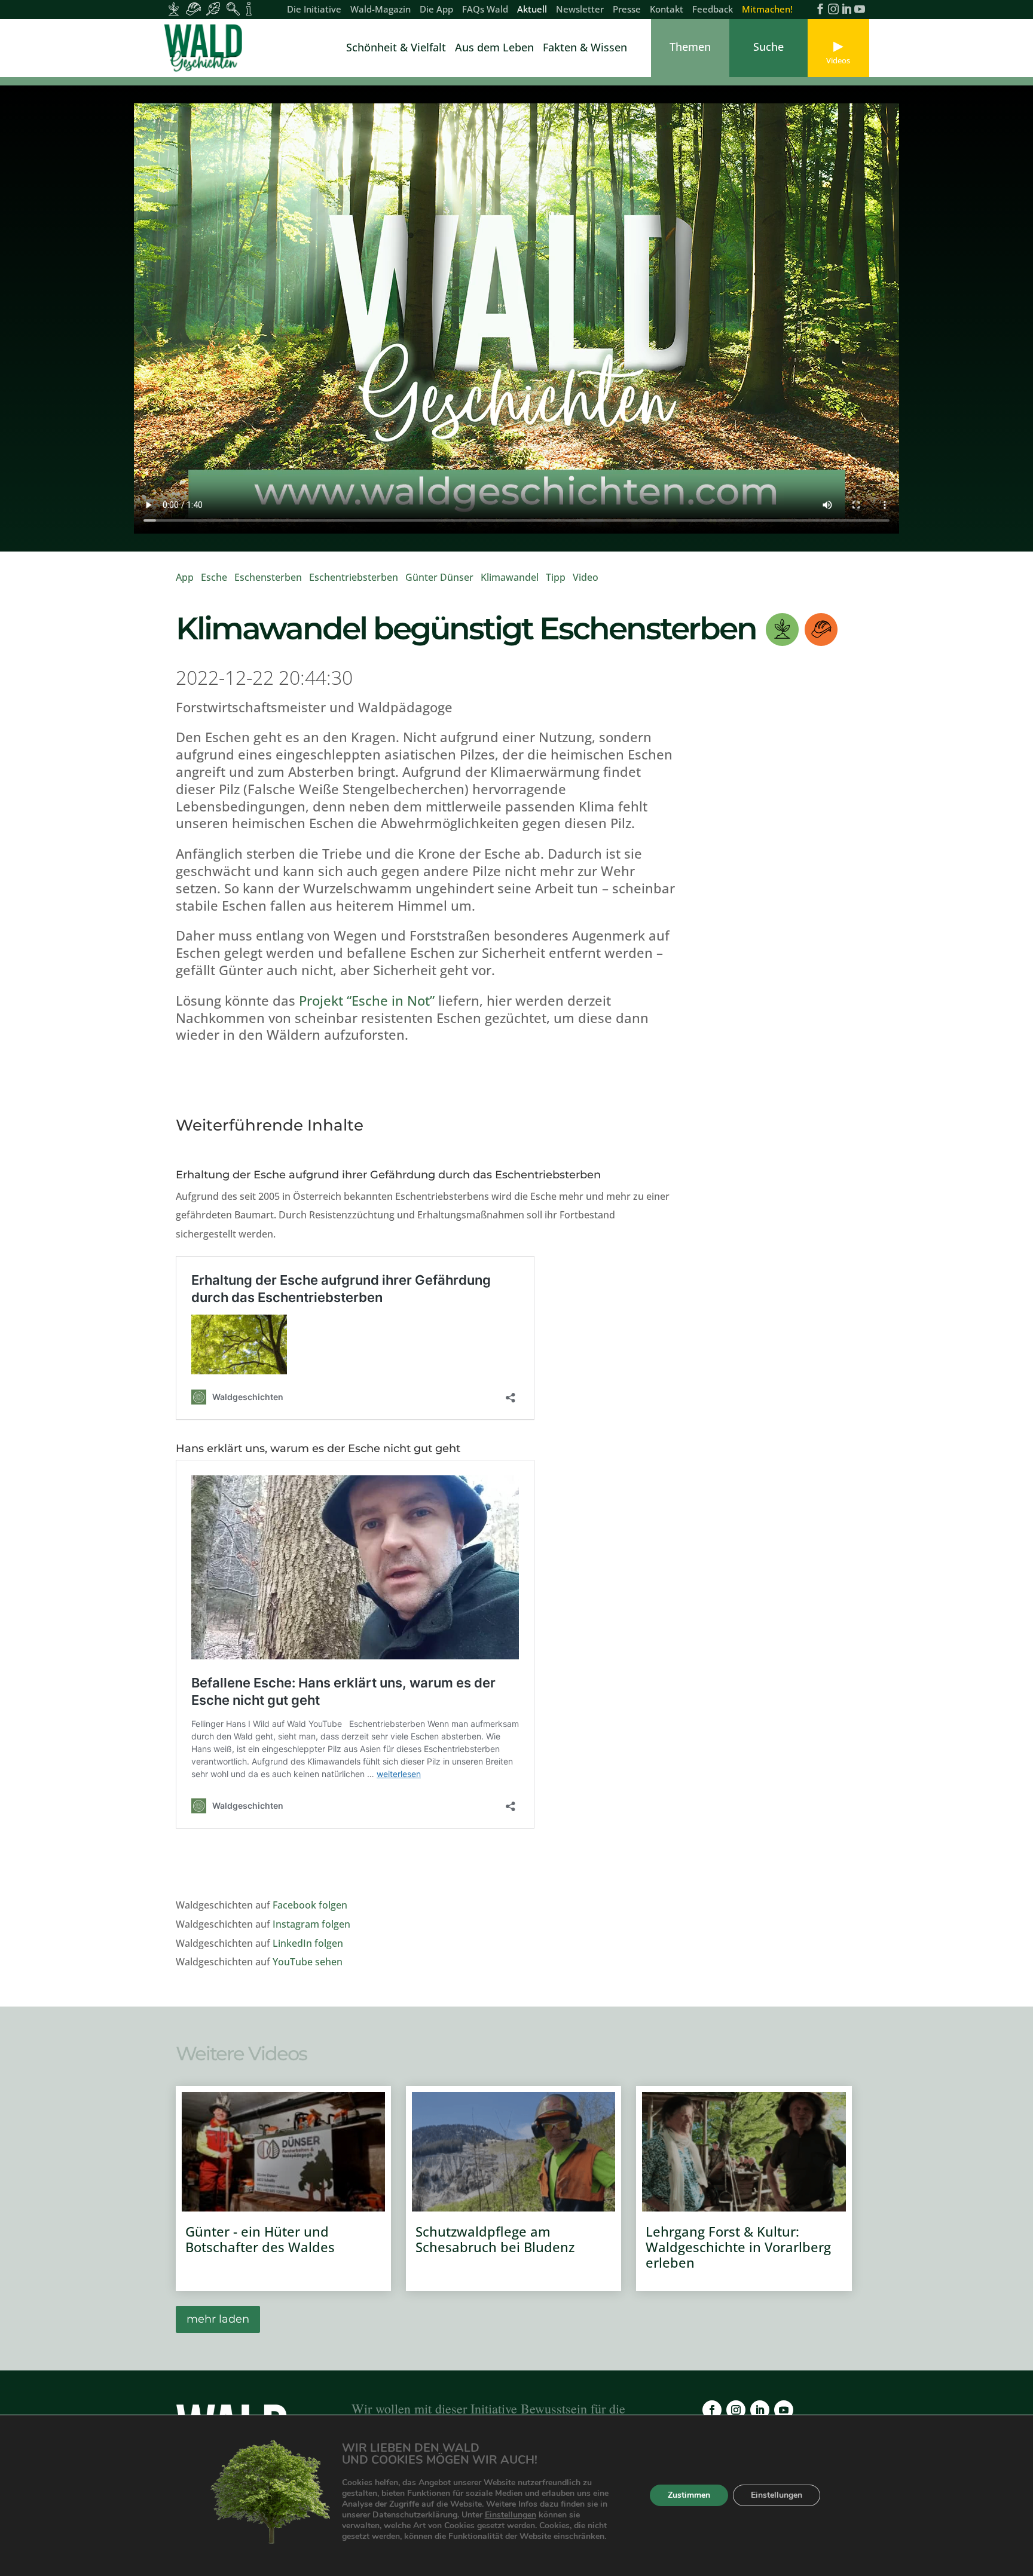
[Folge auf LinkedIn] (760, 2410)
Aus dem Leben (494, 49)
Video (586, 577)
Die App (436, 10)
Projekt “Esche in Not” (367, 1000)
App (185, 577)
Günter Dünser (439, 577)
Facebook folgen (310, 1905)
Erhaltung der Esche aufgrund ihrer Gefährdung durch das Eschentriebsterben (388, 1175)
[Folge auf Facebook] (712, 2410)
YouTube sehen (308, 1962)
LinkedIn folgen (308, 1943)
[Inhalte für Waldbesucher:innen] (213, 9)
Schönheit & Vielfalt (396, 49)
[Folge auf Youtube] (784, 2410)
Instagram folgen (311, 1924)
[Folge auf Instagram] (736, 2410)
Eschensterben (268, 577)
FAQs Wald (485, 10)
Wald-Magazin (381, 10)
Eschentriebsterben (354, 577)
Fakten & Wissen (585, 49)
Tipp (556, 577)
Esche (214, 577)
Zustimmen (689, 2496)
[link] (206, 48)
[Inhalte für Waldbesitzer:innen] (174, 9)
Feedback (713, 10)
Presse (627, 10)
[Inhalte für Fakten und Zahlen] (249, 9)
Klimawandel (510, 577)
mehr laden (218, 2319)
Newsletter (580, 10)
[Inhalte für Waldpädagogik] (233, 9)
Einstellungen (511, 2515)
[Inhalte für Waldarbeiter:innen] (193, 9)
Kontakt (667, 10)
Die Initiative (314, 10)
